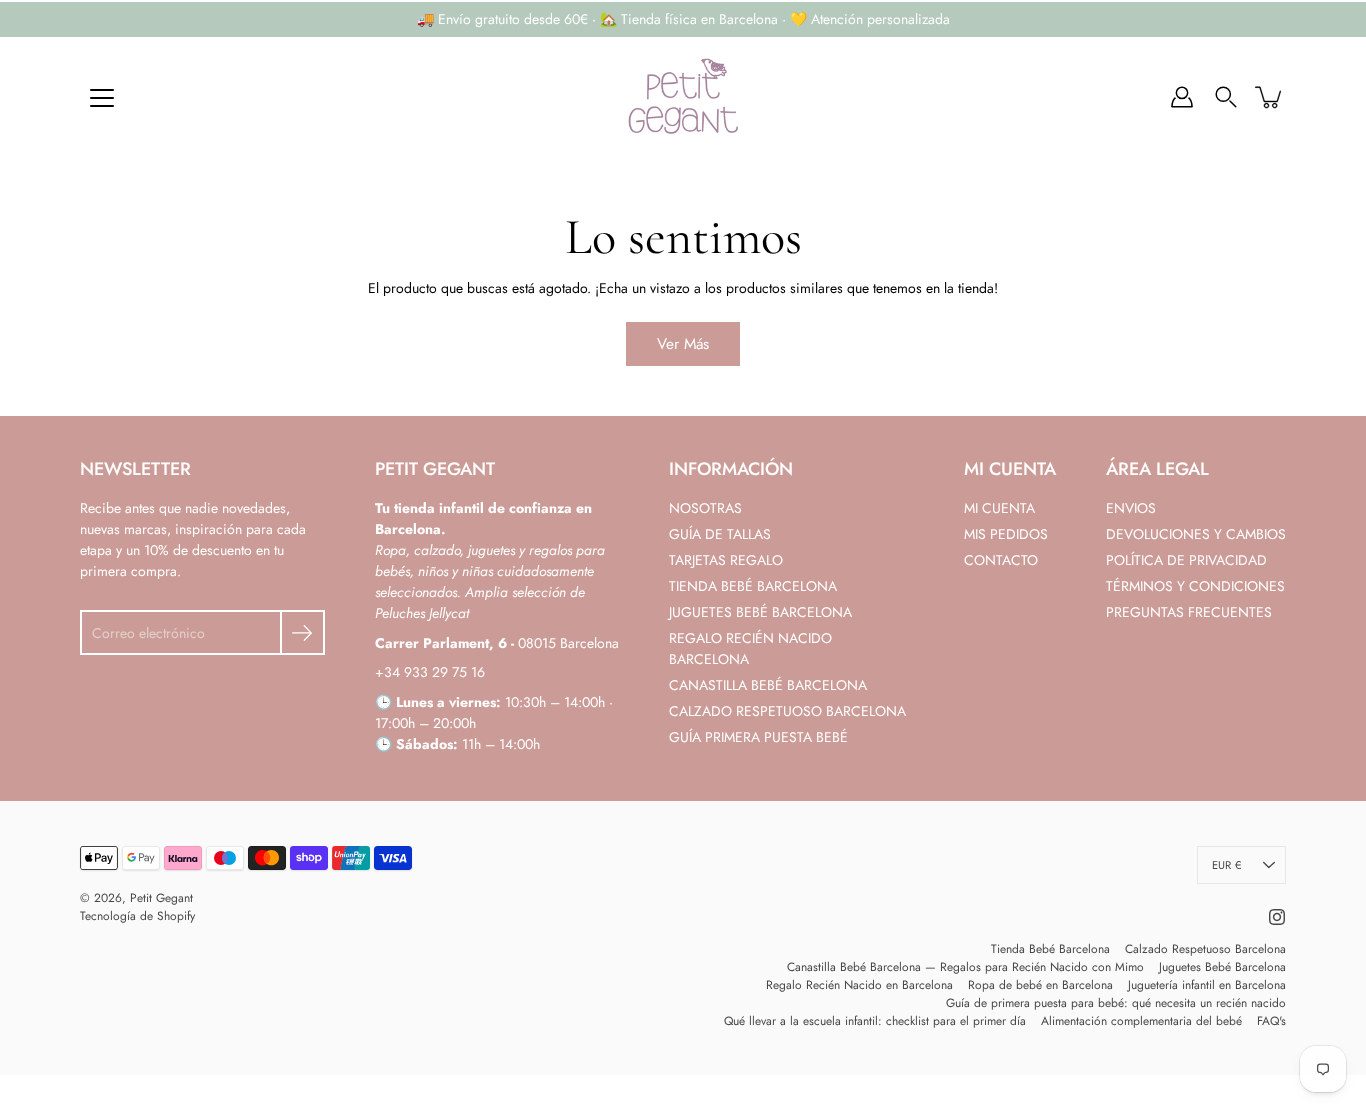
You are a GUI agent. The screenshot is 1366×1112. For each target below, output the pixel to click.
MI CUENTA (999, 508)
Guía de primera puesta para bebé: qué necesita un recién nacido (1116, 1003)
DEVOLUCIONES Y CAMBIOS (1196, 534)
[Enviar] (302, 632)
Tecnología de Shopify (137, 916)
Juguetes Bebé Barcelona (1222, 967)
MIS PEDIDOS (1006, 534)
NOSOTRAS (705, 508)
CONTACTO (1001, 560)
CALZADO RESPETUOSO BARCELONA (787, 711)
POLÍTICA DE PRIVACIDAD (1186, 560)
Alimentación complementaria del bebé (1141, 1021)
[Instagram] (1277, 917)
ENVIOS (1131, 508)
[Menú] (102, 98)
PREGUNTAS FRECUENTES (1189, 612)
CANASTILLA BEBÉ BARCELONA (768, 685)
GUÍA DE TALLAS (720, 534)
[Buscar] (1226, 97)
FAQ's (1271, 1021)
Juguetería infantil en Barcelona (1207, 985)
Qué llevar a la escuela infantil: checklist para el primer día (875, 1021)
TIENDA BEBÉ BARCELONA (753, 586)
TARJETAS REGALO (726, 560)
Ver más (683, 344)
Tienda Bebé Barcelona (1050, 949)
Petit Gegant (161, 898)
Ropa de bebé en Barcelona (1040, 985)
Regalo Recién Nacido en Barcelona (859, 985)
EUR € (1226, 865)
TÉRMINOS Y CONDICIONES (1195, 586)
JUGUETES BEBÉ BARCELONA (760, 612)
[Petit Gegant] (683, 97)
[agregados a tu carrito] (1270, 97)
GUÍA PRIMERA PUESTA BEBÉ (758, 737)
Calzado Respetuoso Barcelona (1205, 949)
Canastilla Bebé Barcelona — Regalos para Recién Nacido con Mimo (965, 967)
